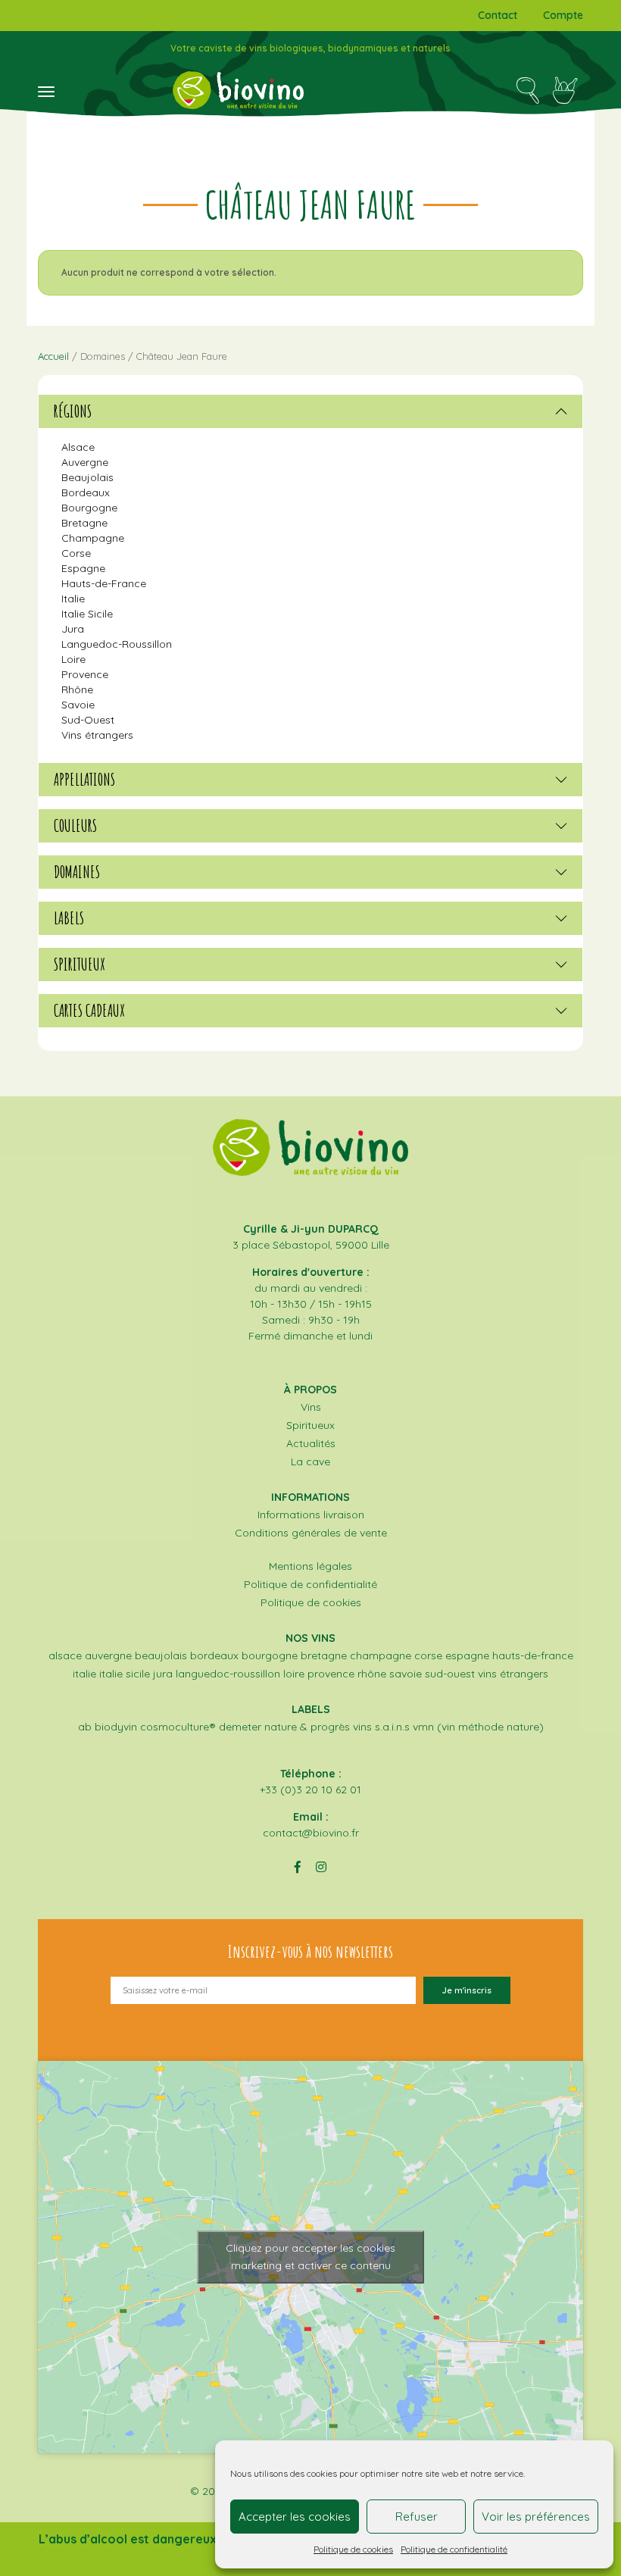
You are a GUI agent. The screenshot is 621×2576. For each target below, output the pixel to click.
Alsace (78, 447)
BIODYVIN (116, 1727)
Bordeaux (86, 492)
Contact (498, 15)
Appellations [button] (84, 780)
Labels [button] (69, 918)
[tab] (310, 411)
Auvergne (85, 462)
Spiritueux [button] (80, 964)
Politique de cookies (353, 2549)
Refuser (417, 2517)
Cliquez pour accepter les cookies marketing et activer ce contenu (310, 2257)
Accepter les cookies (295, 2517)
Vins (311, 1407)
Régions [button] (73, 411)
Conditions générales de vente (311, 1533)
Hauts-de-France (104, 583)
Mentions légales (310, 1566)
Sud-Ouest (88, 720)
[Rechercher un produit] (527, 90)
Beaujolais (87, 477)
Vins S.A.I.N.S (381, 1727)
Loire (73, 659)
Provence (85, 674)
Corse (76, 553)
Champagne (93, 538)
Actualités (311, 1443)
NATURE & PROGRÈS (307, 1727)
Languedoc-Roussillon (117, 644)
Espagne (83, 568)
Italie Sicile (87, 614)
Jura (73, 629)
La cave (310, 1462)
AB (85, 1727)
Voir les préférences (536, 2517)
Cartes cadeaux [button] (89, 1011)
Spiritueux (310, 1425)
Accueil (53, 356)
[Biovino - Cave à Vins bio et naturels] (238, 90)
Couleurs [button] (75, 826)
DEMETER (240, 1727)
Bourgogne (89, 508)
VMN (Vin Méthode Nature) (478, 1727)
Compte (563, 15)
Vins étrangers (97, 735)
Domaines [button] (77, 872)
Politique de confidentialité (454, 2549)
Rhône (77, 689)
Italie (73, 599)
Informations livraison (311, 1515)
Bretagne (84, 523)
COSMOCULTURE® (178, 1727)
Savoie (78, 705)
